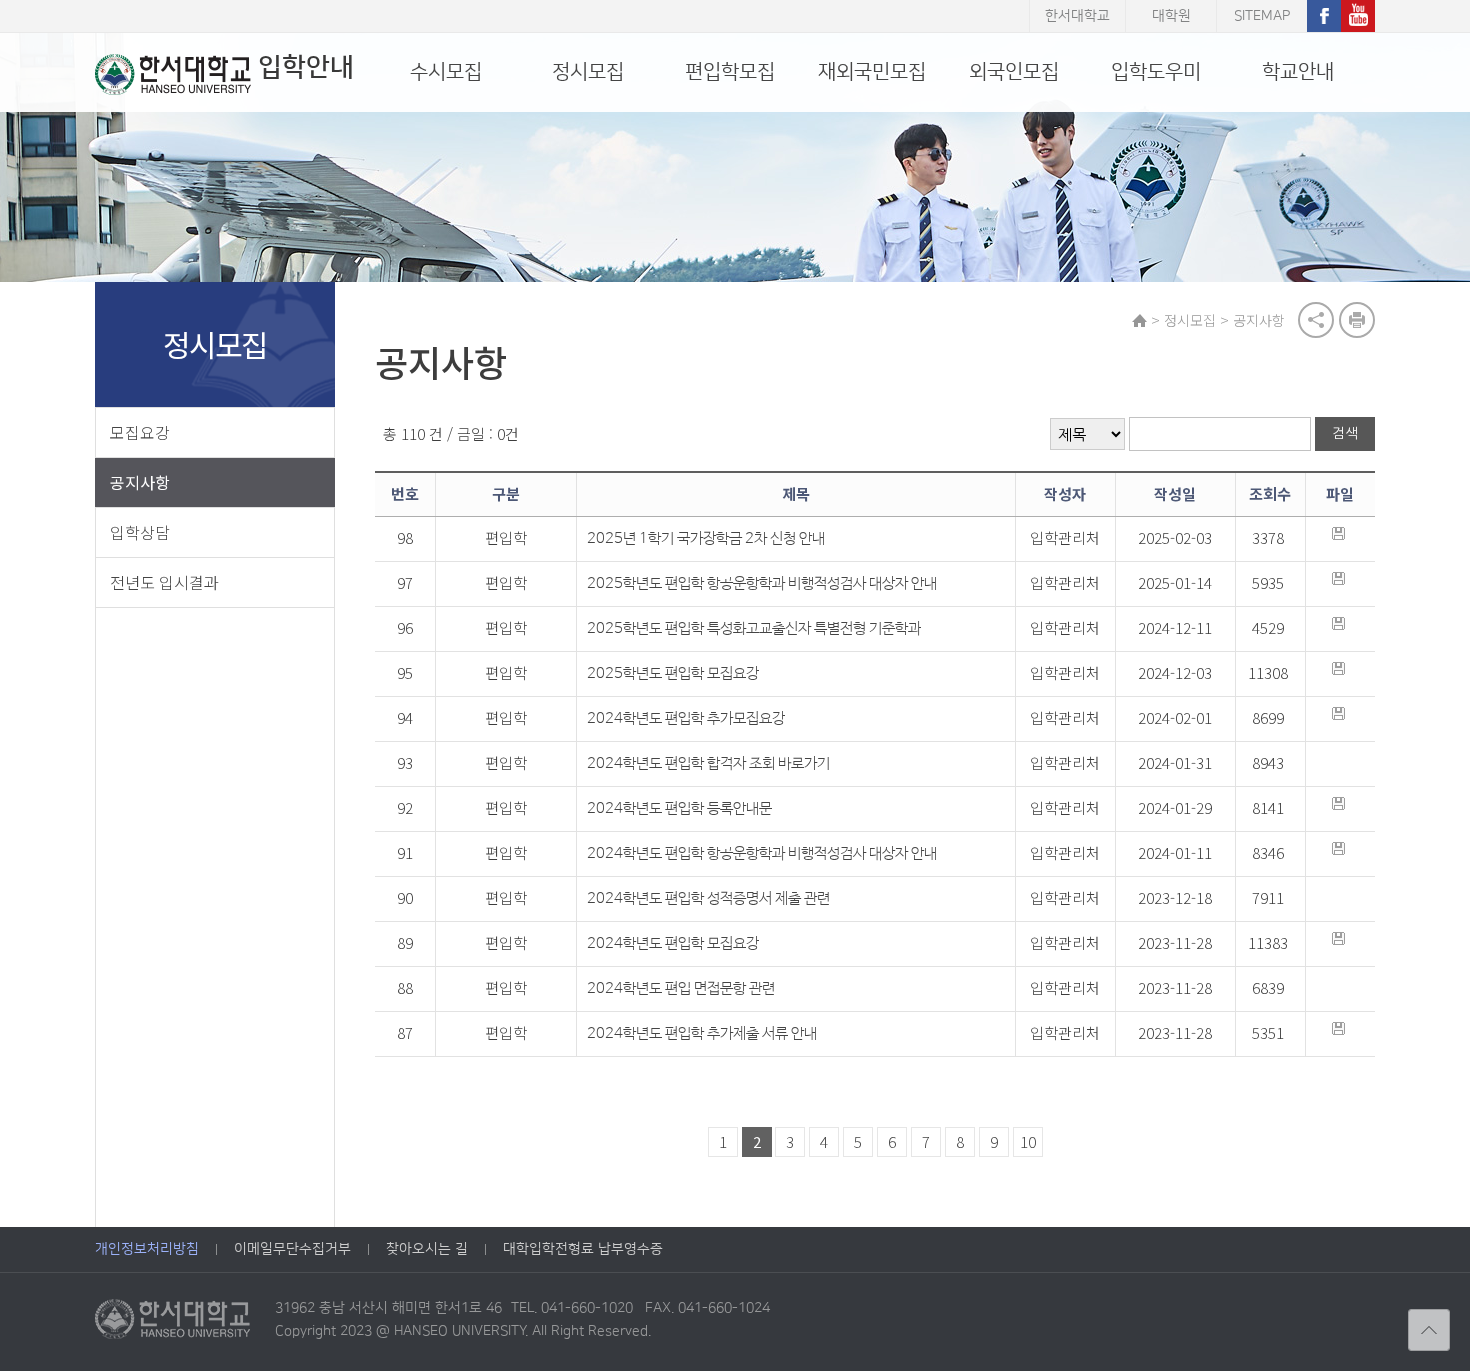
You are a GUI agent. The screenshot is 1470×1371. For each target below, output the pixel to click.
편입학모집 (730, 72)
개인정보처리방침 (147, 1249)
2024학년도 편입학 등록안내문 (679, 808)
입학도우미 (1156, 72)
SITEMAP (1262, 16)
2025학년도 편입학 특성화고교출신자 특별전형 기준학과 (754, 628)
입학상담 (140, 532)
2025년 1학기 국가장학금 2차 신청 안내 (706, 538)
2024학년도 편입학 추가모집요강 (686, 718)
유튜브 (1358, 16)
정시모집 (588, 72)
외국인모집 (1014, 72)
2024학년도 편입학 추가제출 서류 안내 (702, 1033)
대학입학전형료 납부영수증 (583, 1249)
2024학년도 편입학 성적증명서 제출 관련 (708, 898)
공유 (1316, 320)
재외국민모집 (872, 72)
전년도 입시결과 (164, 582)
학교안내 (1298, 72)
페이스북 (1324, 16)
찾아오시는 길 (427, 1249)
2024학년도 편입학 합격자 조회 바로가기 (708, 763)
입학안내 (306, 67)
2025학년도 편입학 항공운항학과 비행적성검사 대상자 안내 (762, 583)
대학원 (1171, 16)
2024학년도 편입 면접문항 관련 (681, 988)
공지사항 (140, 482)
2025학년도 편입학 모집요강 (673, 673)
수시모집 (446, 72)
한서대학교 (1077, 16)
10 (1028, 1141)
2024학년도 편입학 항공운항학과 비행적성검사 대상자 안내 (762, 853)
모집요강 (140, 432)
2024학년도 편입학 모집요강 (673, 943)
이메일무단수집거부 (292, 1249)
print (1357, 320)
